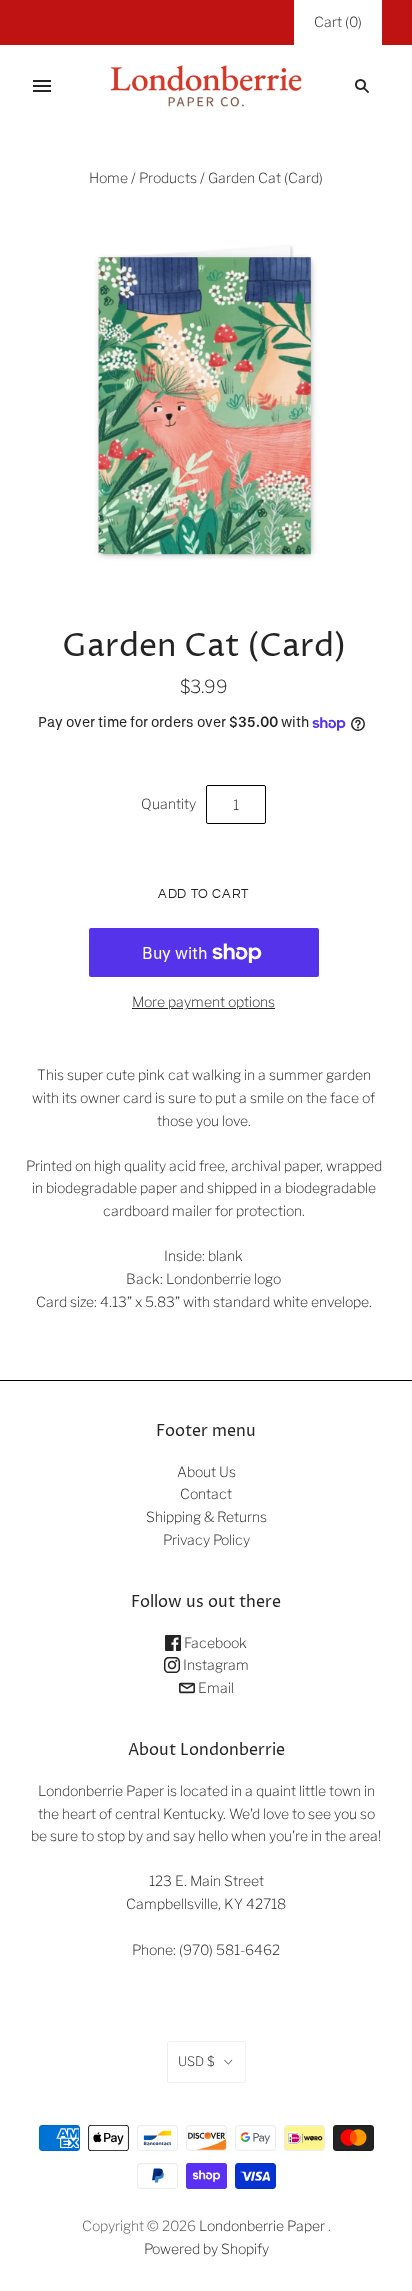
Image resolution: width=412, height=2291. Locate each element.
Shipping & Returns (206, 1516)
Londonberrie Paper (262, 2225)
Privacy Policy (206, 1539)
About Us (206, 1471)
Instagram (214, 1664)
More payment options (203, 1001)
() (338, 21)
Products (168, 177)
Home (108, 177)
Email (214, 1687)
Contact (206, 1493)
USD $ (196, 2061)
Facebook (214, 1642)
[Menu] (42, 86)
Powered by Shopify (206, 2248)
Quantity (168, 803)
